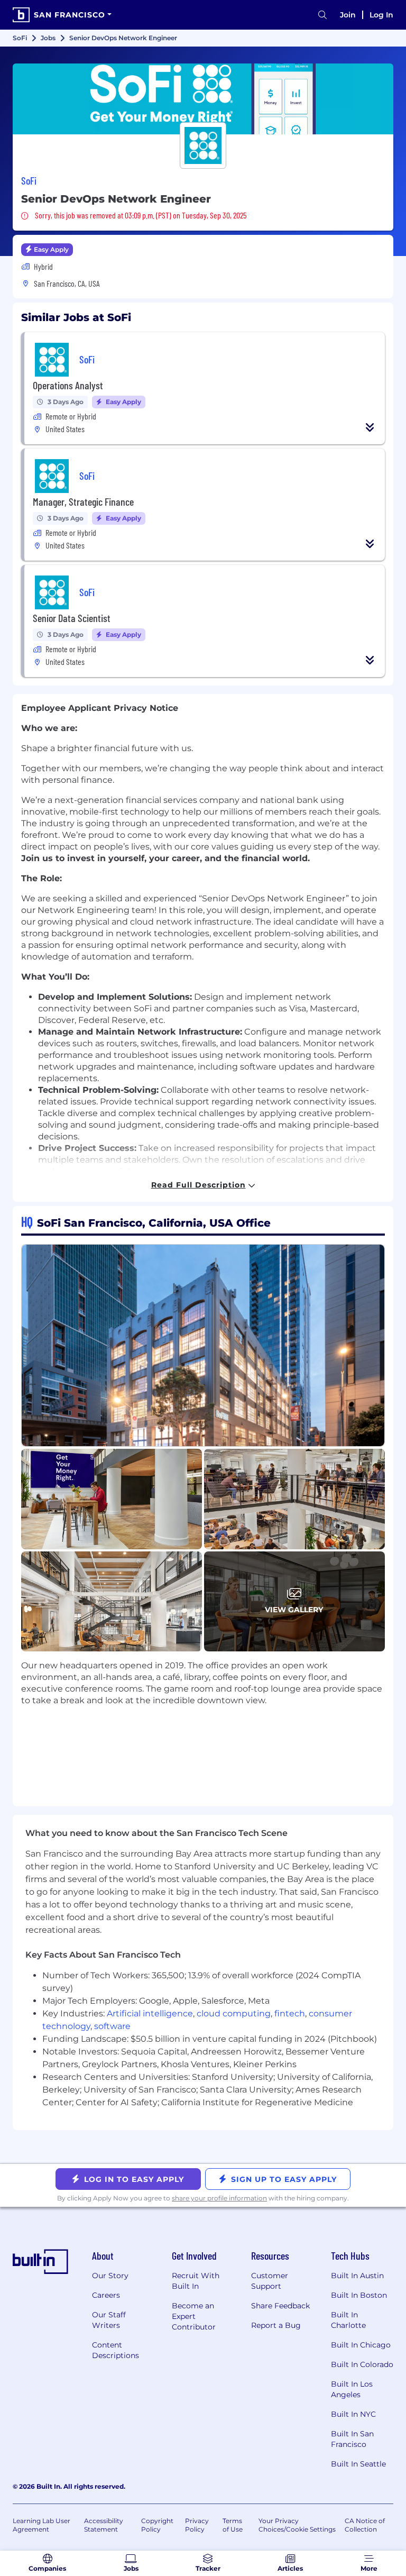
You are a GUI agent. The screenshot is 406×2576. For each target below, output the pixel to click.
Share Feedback (280, 2306)
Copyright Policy (157, 2525)
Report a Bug (276, 2325)
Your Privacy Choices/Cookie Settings (297, 2525)
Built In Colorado (362, 2364)
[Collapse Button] (370, 427)
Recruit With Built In (196, 2281)
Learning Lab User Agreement (41, 2525)
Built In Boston (359, 2295)
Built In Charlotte (348, 2320)
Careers (106, 2295)
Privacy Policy (197, 2525)
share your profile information (219, 2198)
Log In (381, 15)
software (112, 2026)
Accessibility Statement (104, 2525)
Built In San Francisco (352, 2439)
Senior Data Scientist (72, 618)
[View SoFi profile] (203, 99)
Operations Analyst (68, 385)
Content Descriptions (116, 2350)
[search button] (322, 15)
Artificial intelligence (150, 2013)
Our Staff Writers (109, 2320)
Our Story (110, 2276)
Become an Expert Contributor (194, 2316)
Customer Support (270, 2281)
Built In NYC (353, 2414)
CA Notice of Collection (365, 2525)
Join (348, 15)
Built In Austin (357, 2276)
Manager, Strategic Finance (83, 501)
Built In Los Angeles (352, 2389)
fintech (290, 2013)
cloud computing (234, 2013)
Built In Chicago (361, 2345)
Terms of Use (233, 2525)
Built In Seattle (358, 2464)
